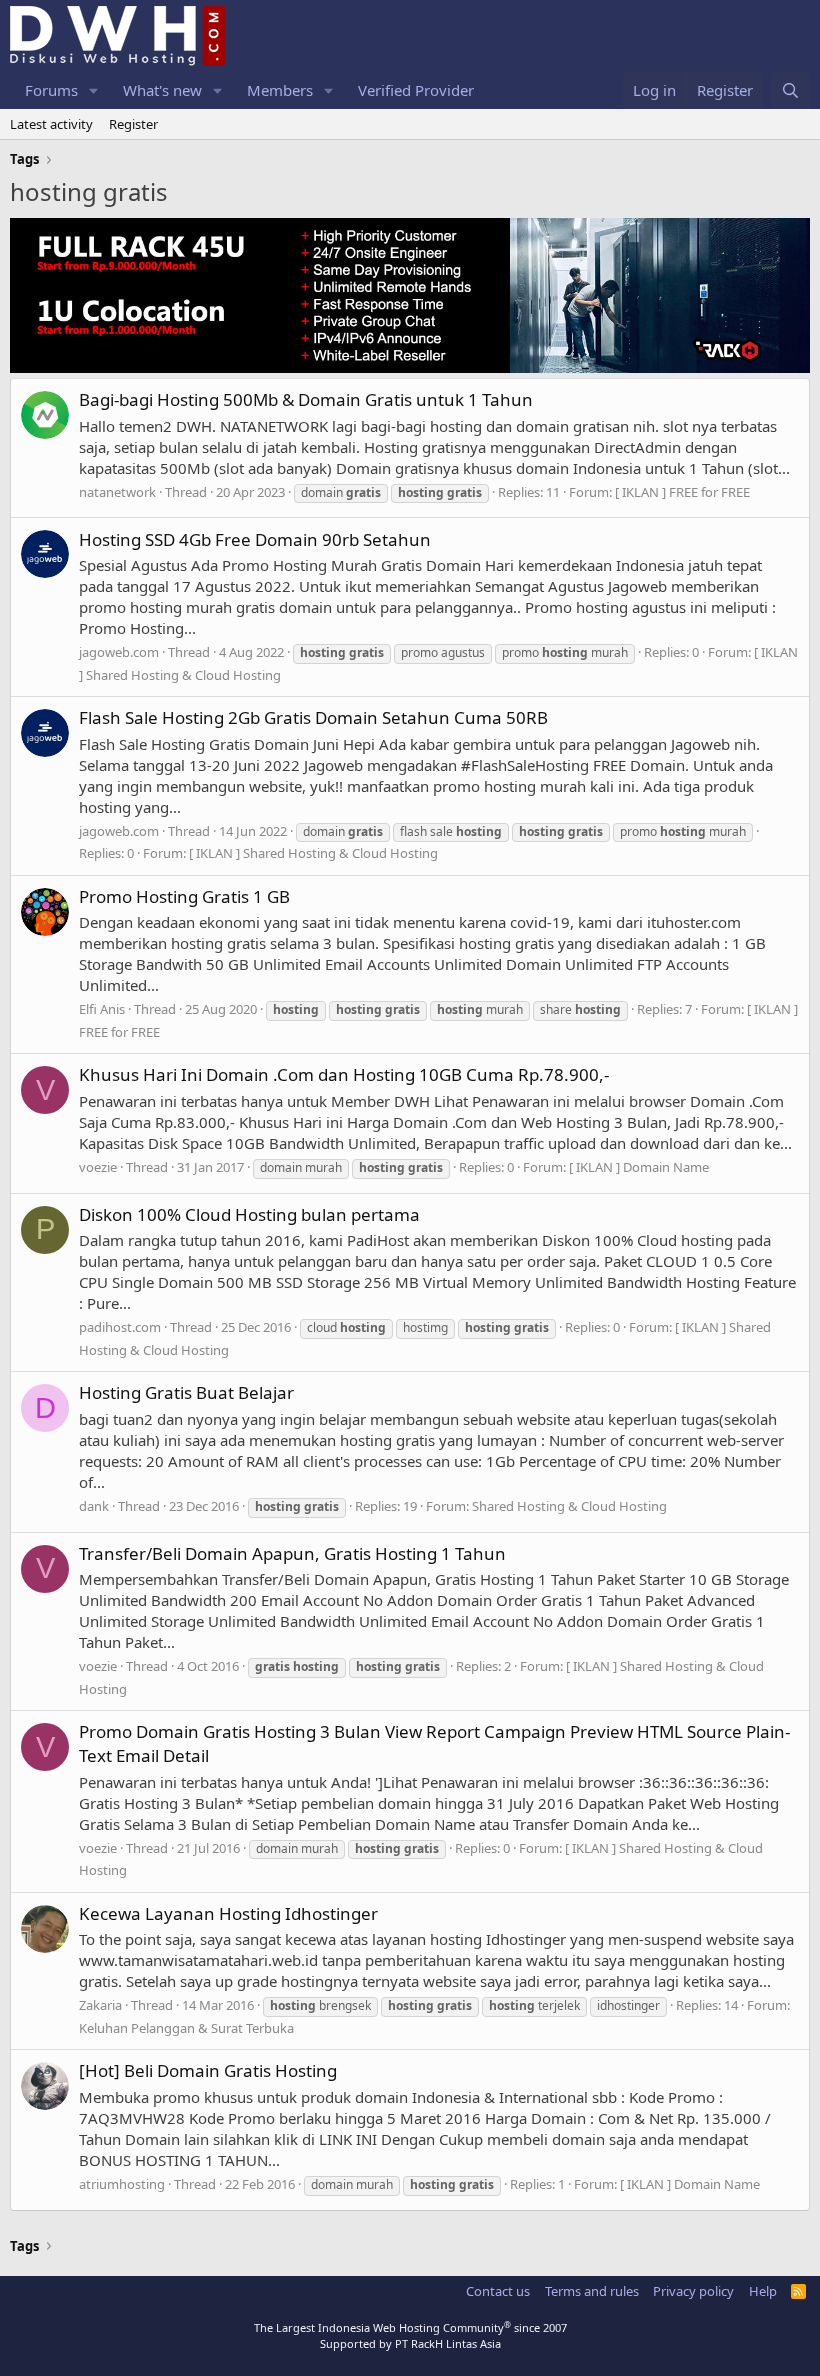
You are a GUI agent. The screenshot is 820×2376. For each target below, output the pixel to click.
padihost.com (120, 1327)
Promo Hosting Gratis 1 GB (184, 896)
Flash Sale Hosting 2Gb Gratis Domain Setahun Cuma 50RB (313, 717)
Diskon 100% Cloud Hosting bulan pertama (249, 1214)
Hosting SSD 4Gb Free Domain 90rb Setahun (255, 539)
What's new (162, 90)
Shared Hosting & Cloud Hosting (569, 1506)
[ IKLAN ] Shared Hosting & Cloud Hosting (313, 853)
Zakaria (100, 2005)
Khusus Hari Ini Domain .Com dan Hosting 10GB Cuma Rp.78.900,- (344, 1074)
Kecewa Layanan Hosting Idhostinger (228, 1913)
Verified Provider (416, 90)
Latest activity (51, 124)
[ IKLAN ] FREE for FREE (682, 492)
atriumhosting (122, 2184)
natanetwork (117, 492)
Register (133, 124)
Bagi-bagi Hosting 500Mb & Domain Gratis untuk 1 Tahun (306, 399)
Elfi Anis (102, 1009)
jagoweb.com (119, 652)
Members (280, 90)
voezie (98, 1167)
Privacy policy (693, 2291)
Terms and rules (592, 2291)
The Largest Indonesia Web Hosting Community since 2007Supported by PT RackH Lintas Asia (410, 2335)
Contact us (498, 2291)
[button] (94, 90)
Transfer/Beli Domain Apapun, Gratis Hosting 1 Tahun (292, 1553)
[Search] (790, 90)
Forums (51, 90)
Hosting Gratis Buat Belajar (186, 1392)
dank (94, 1506)
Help (763, 2291)
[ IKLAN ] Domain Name (639, 1167)
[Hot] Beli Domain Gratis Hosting (208, 2070)
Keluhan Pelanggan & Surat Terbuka (186, 2028)
